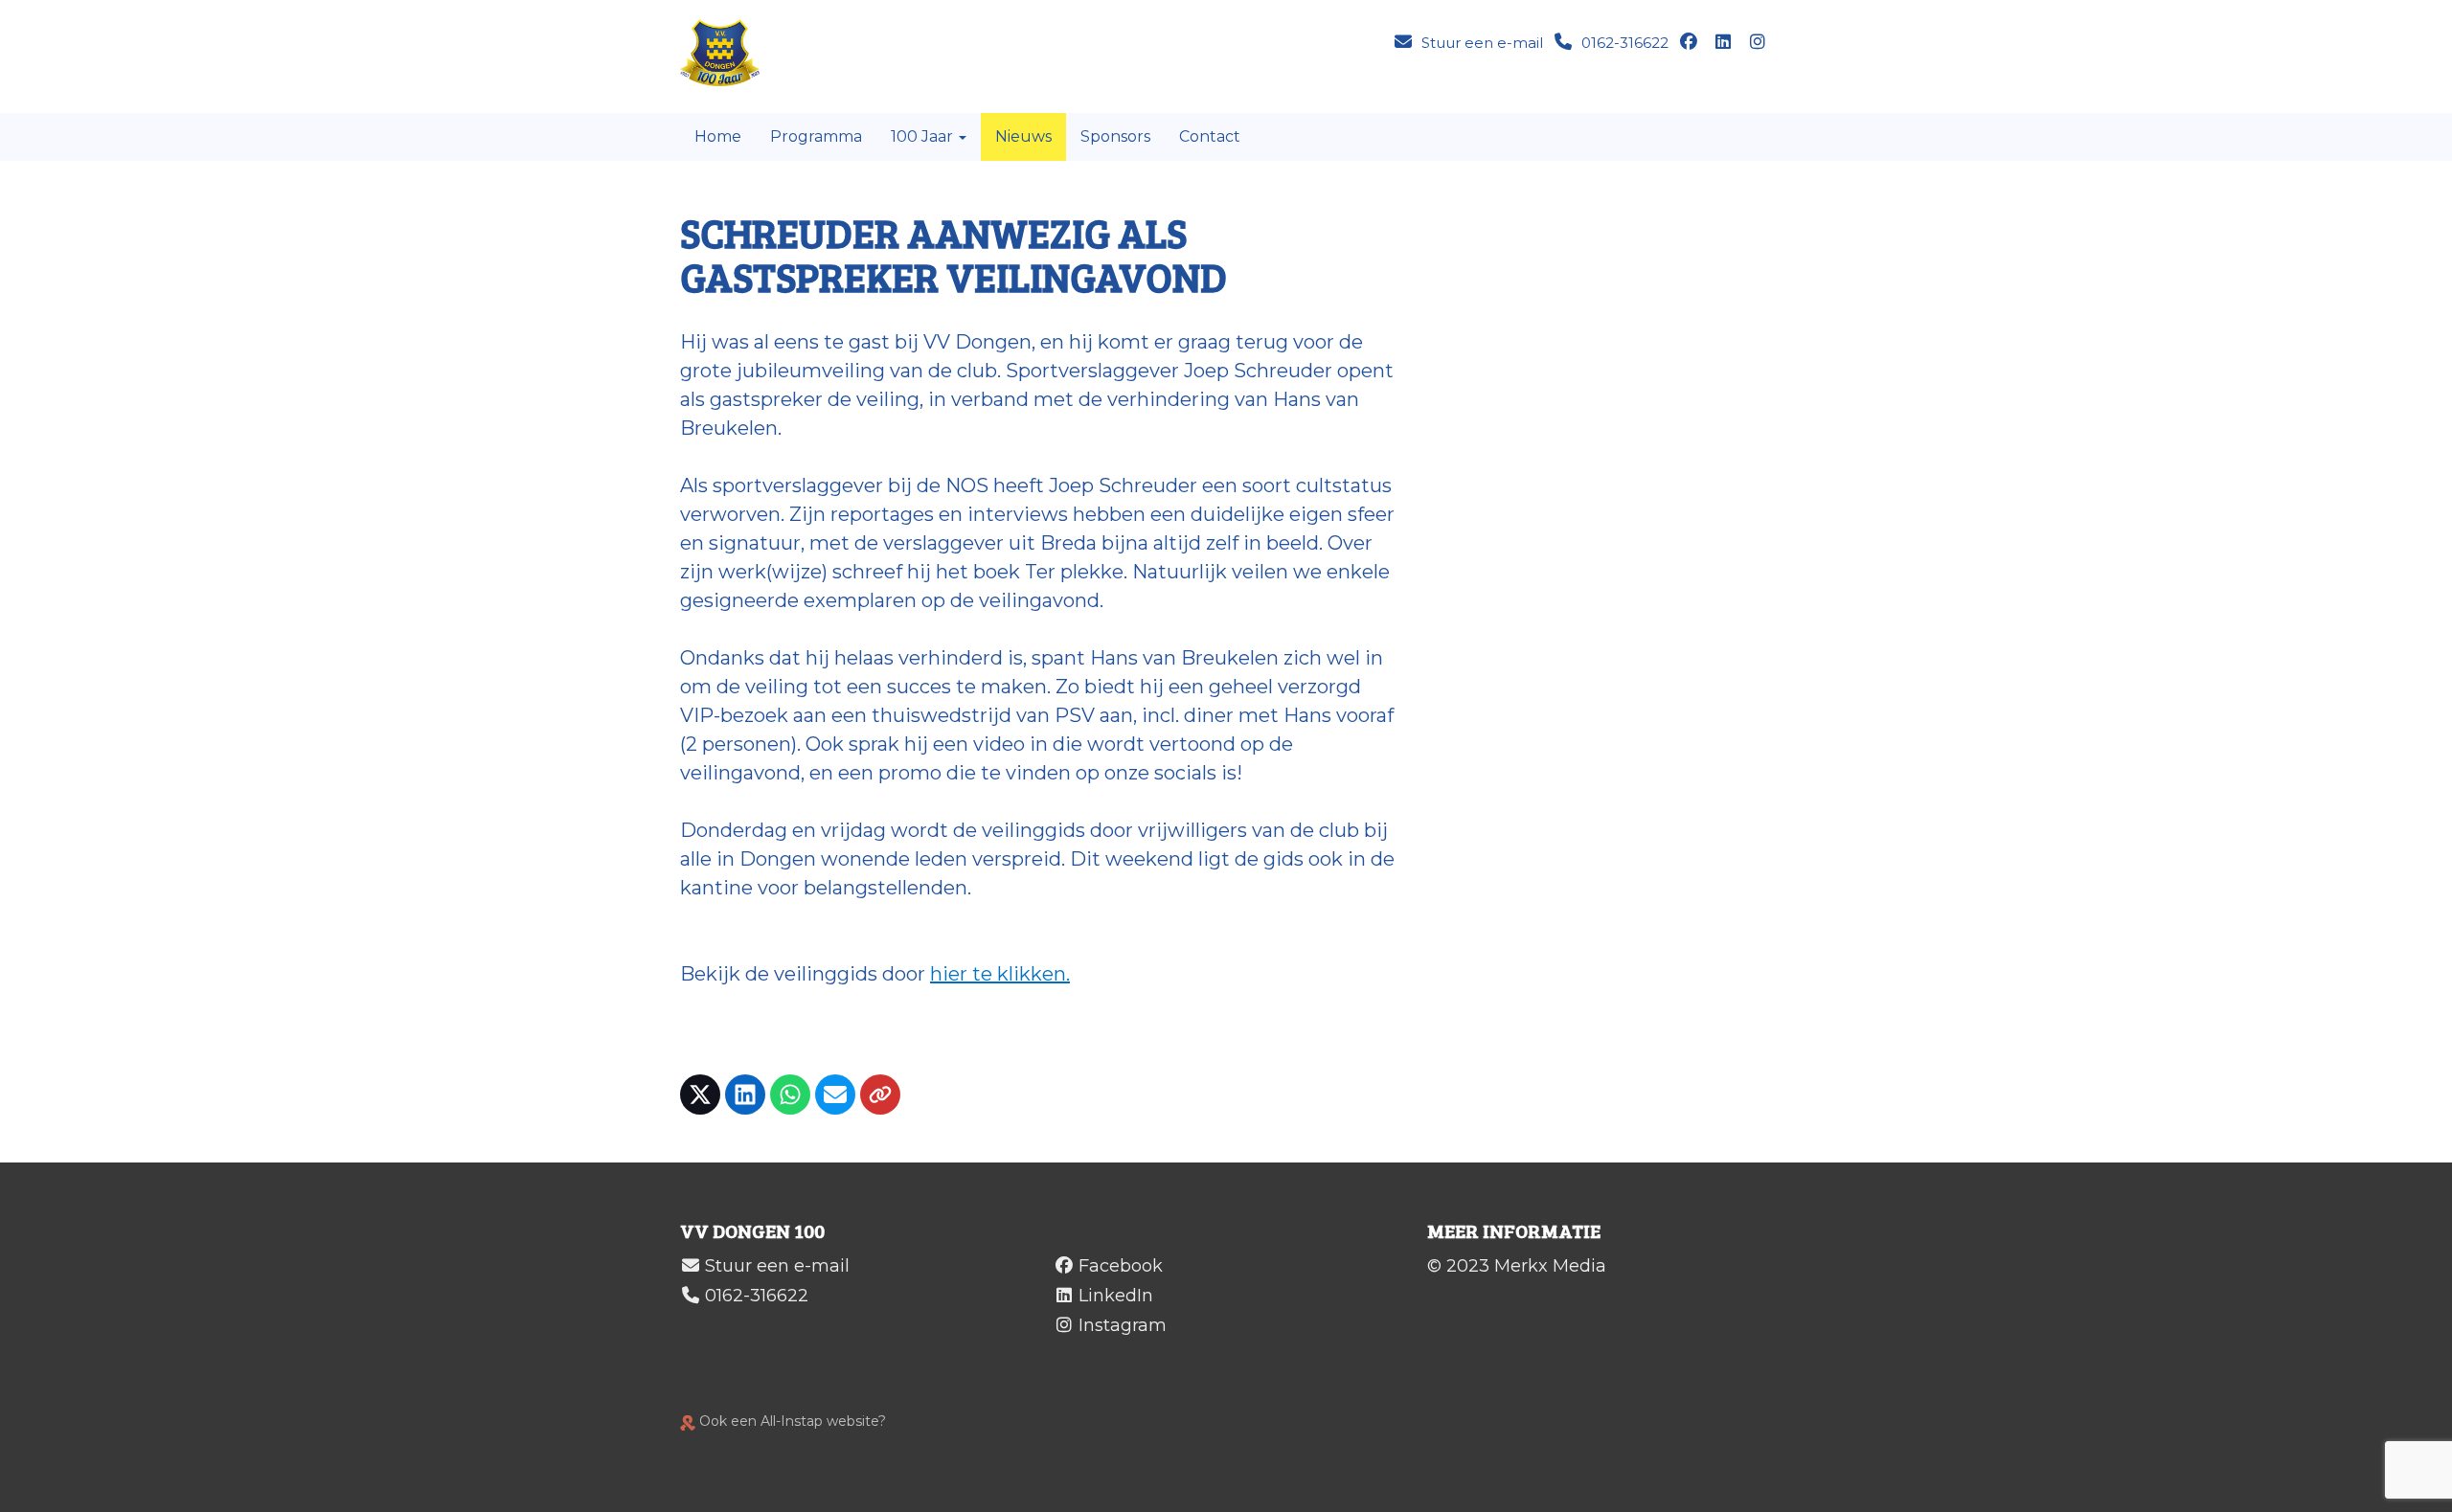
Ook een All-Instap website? (791, 1421)
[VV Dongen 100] (729, 53)
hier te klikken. (1000, 974)
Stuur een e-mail (777, 1266)
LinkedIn (1116, 1296)
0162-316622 (757, 1296)
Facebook (1121, 1266)
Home (718, 136)
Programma (816, 136)
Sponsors (1115, 136)
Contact (1210, 136)
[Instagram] (1760, 43)
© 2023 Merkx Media (1517, 1266)
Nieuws (1023, 136)
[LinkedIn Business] (1725, 43)
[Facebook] (1691, 43)
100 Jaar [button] (924, 136)
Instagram (1123, 1325)
